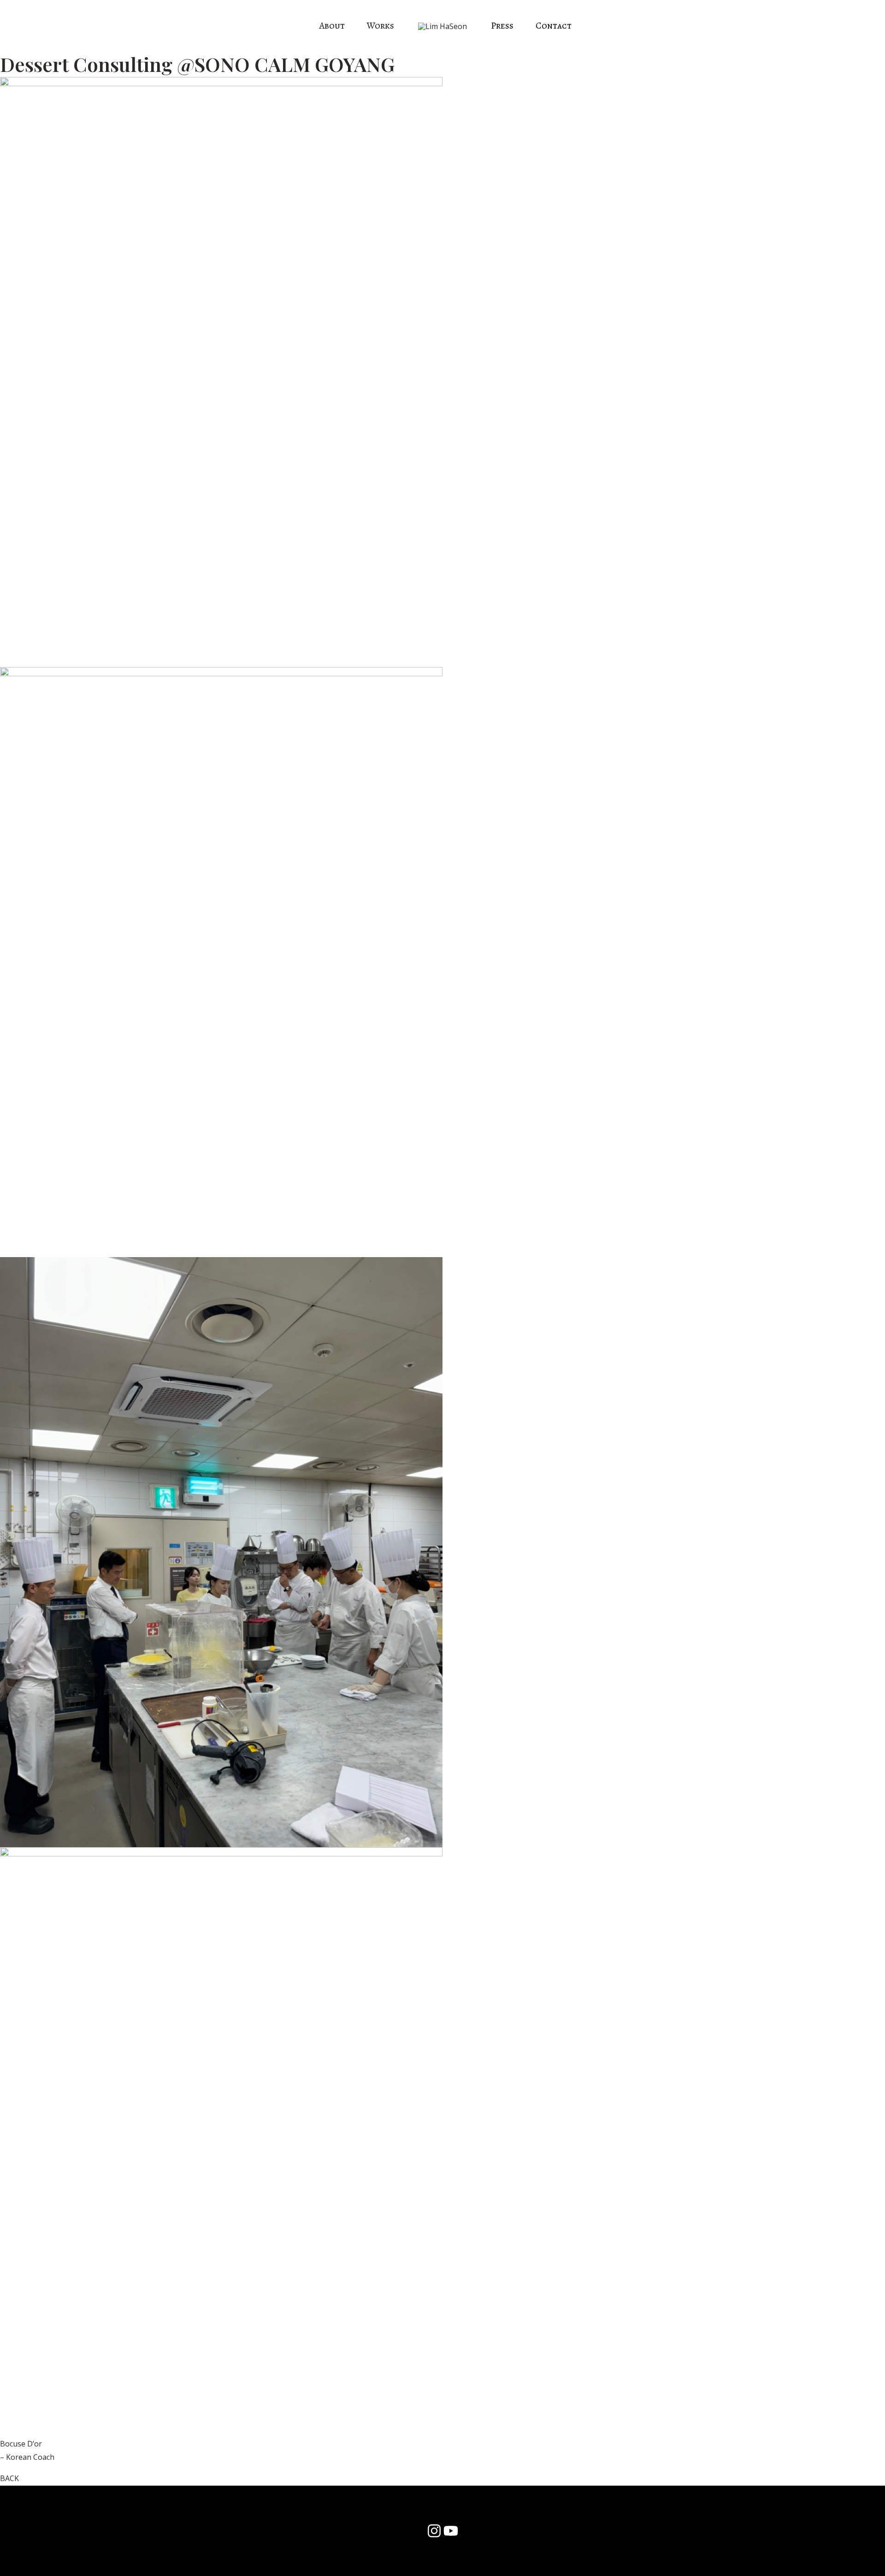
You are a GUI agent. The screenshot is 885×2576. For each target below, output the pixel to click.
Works (381, 26)
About (332, 26)
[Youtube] (451, 2531)
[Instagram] (434, 2531)
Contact (554, 26)
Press (502, 26)
